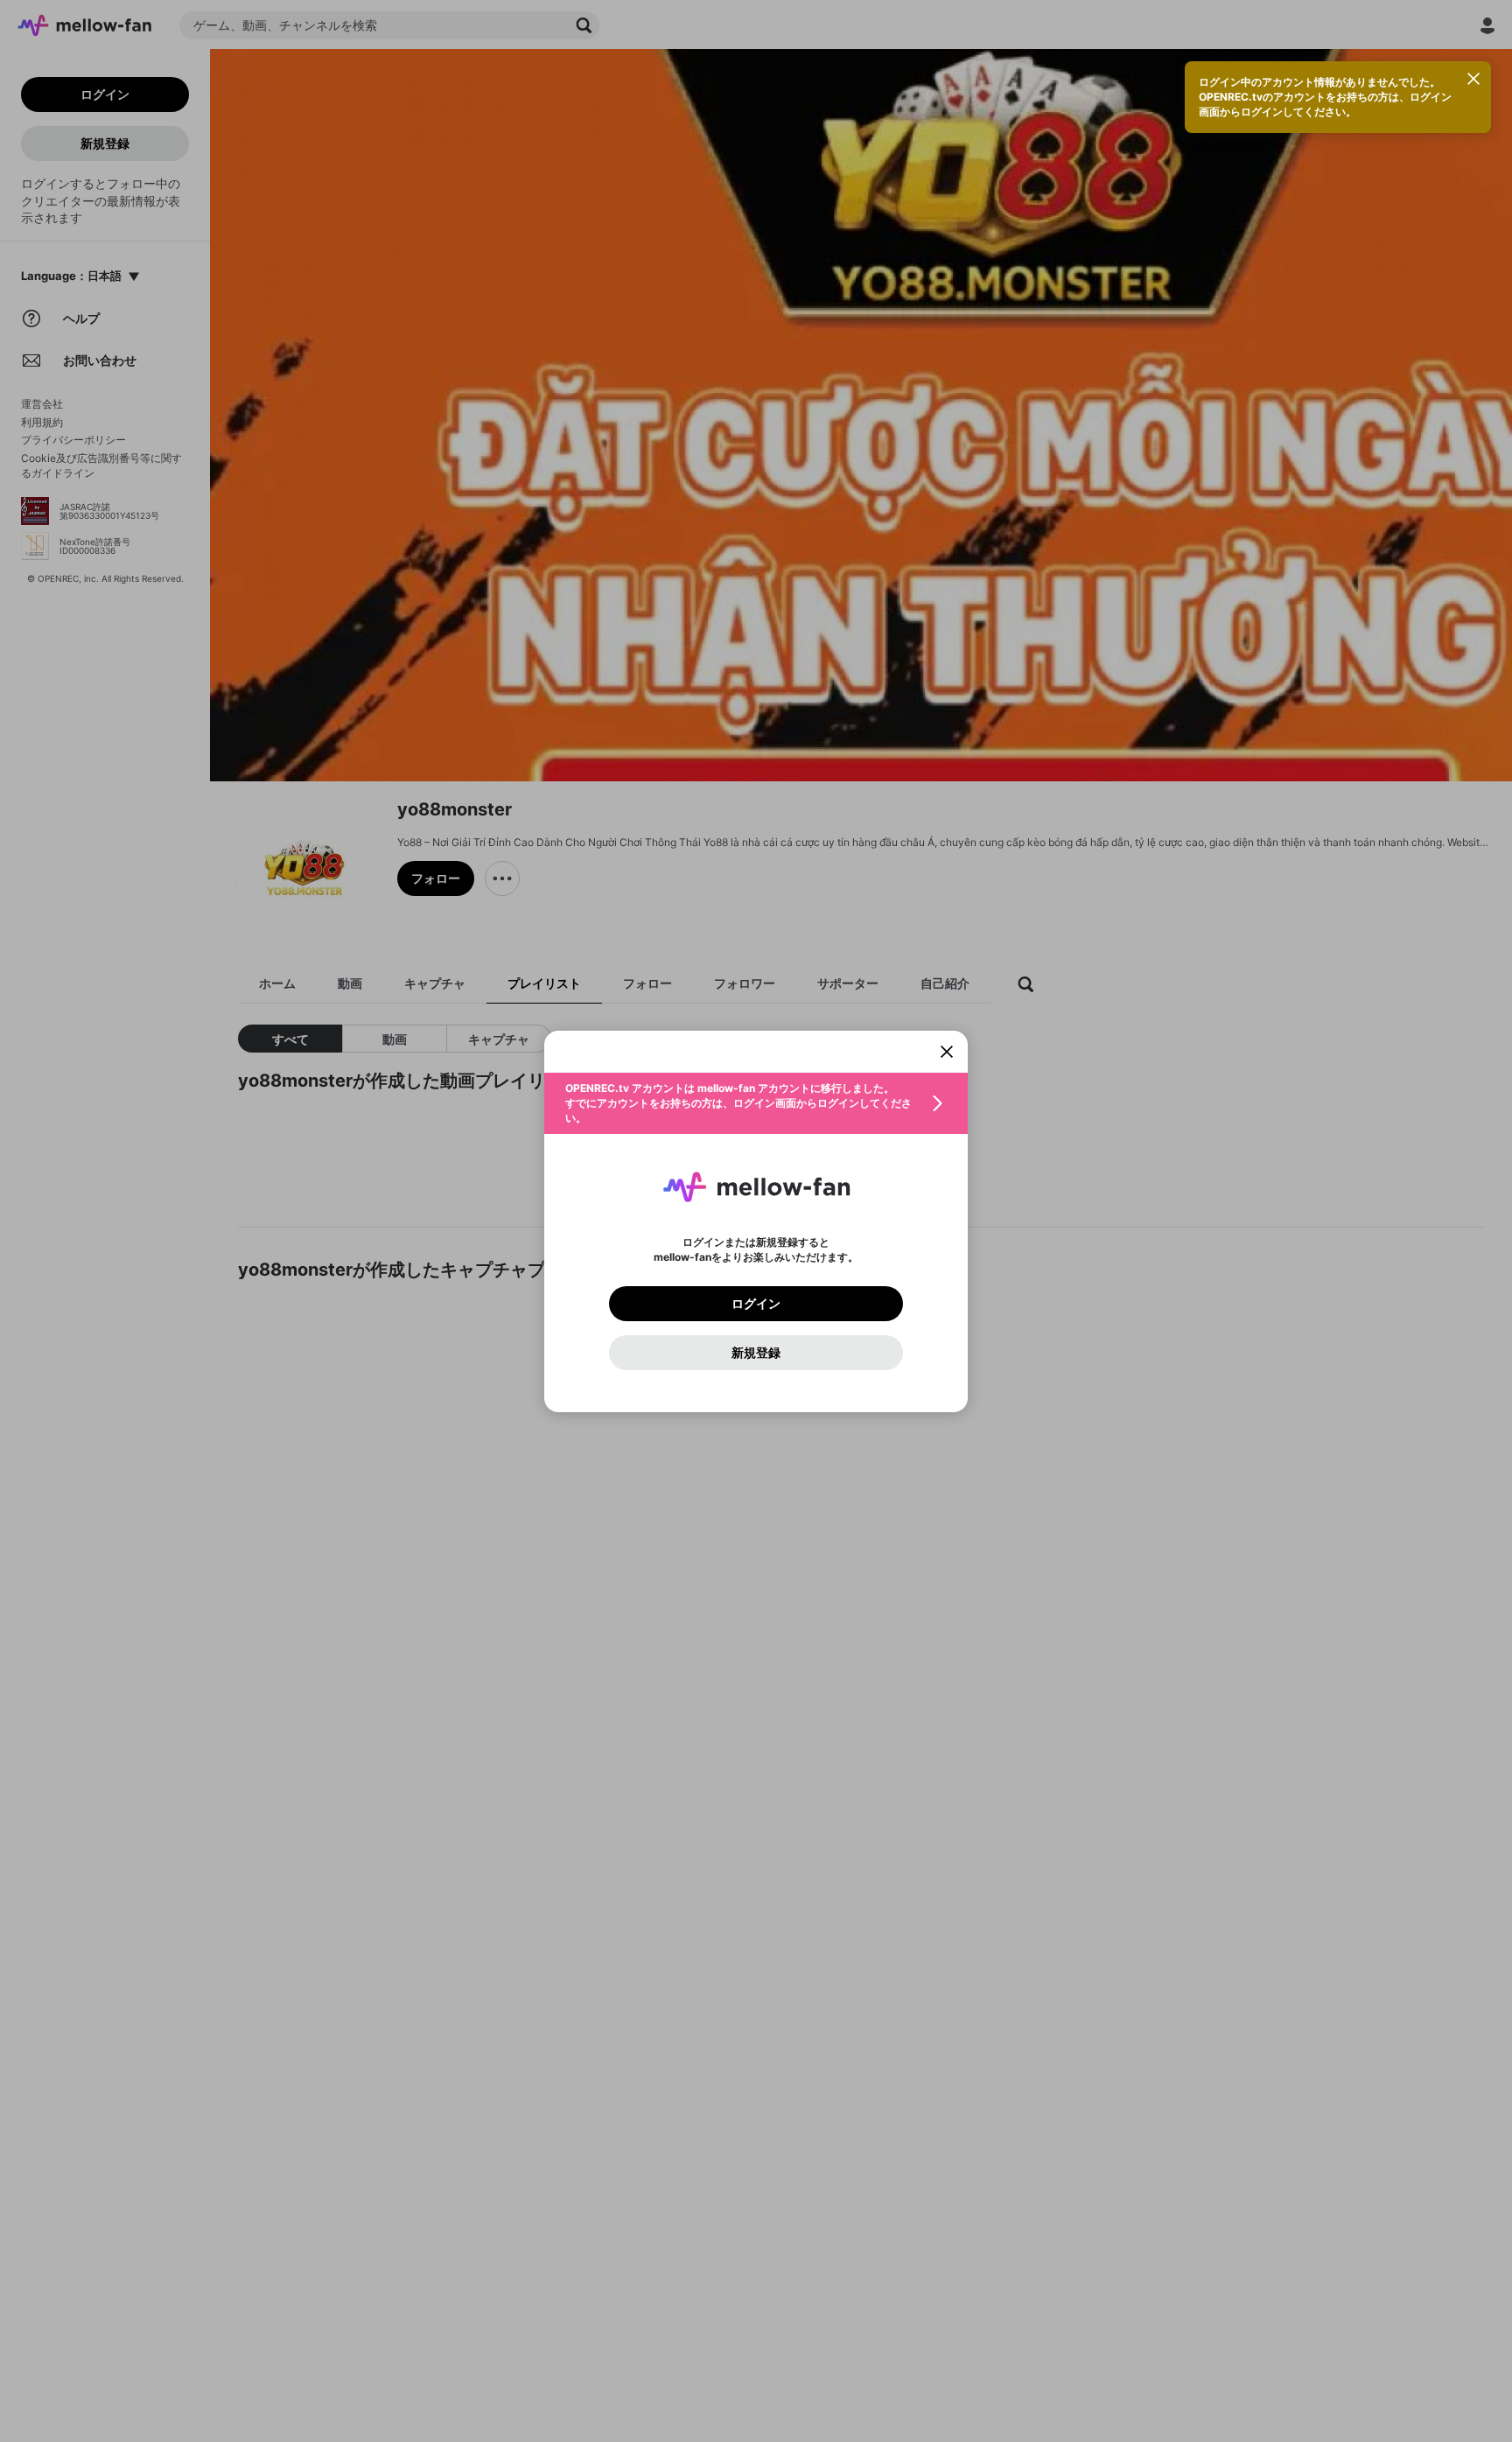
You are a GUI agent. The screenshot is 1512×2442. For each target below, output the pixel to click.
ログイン (756, 1304)
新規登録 (756, 1353)
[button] (756, 1103)
